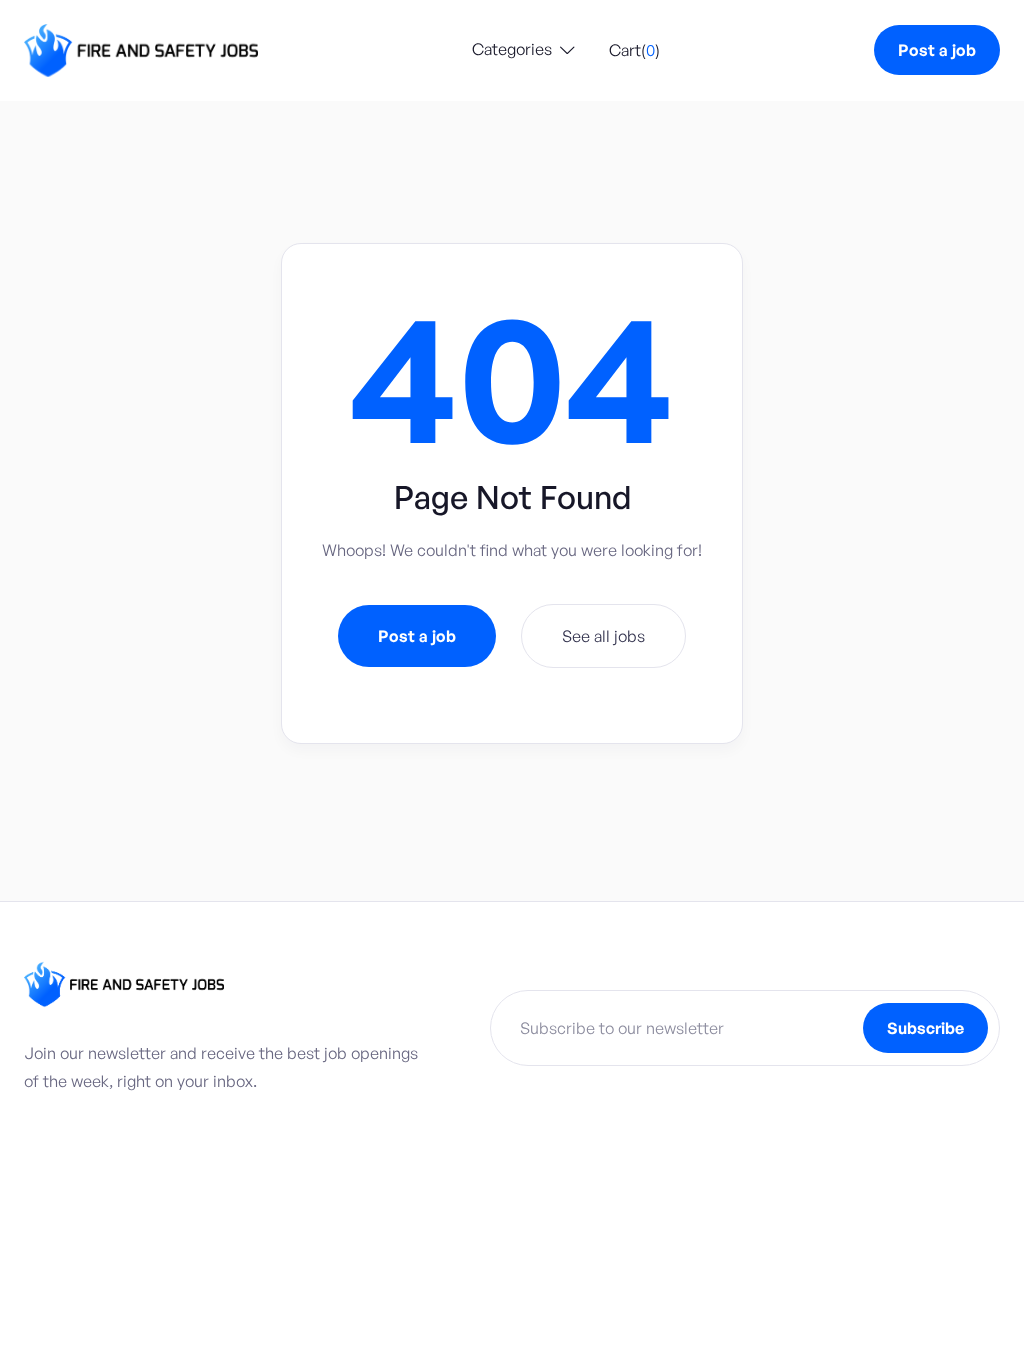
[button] (523, 50)
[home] (141, 50)
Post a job (937, 50)
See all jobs (603, 636)
